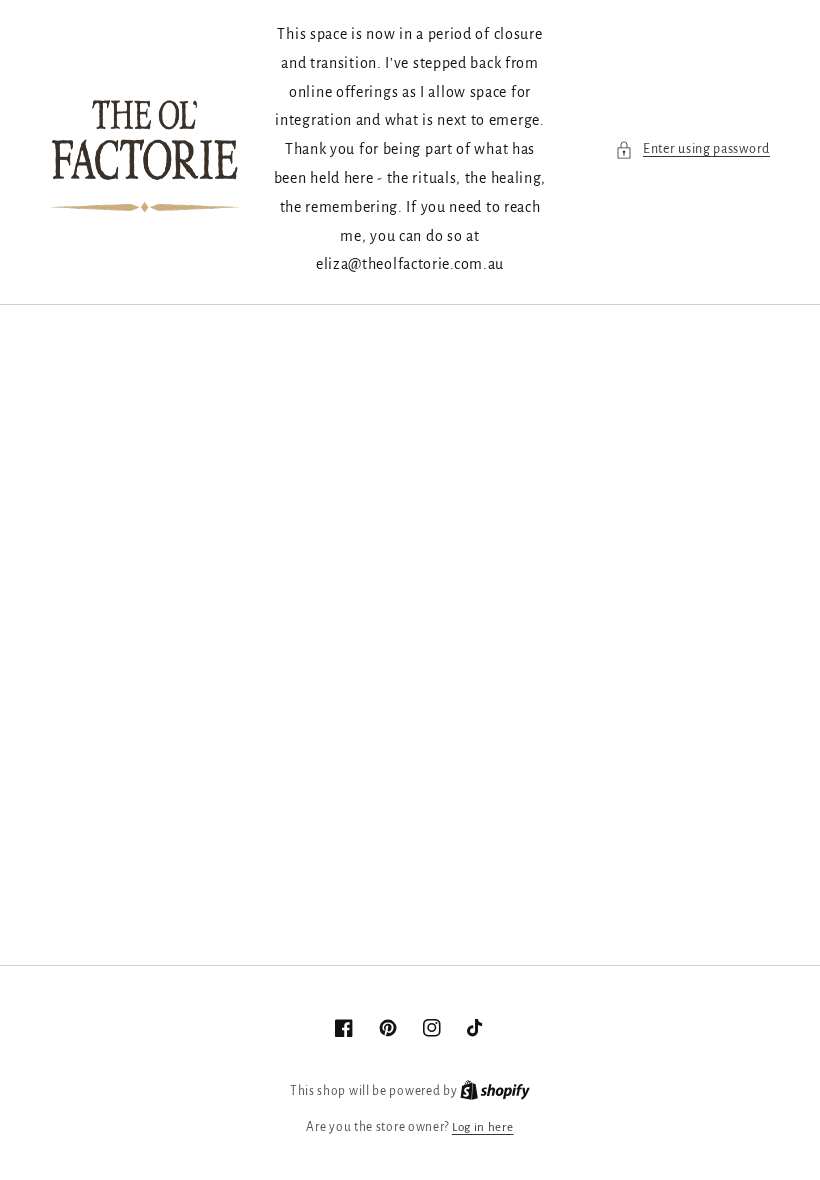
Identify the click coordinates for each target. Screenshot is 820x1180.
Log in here (483, 1127)
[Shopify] (495, 1091)
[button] (692, 149)
